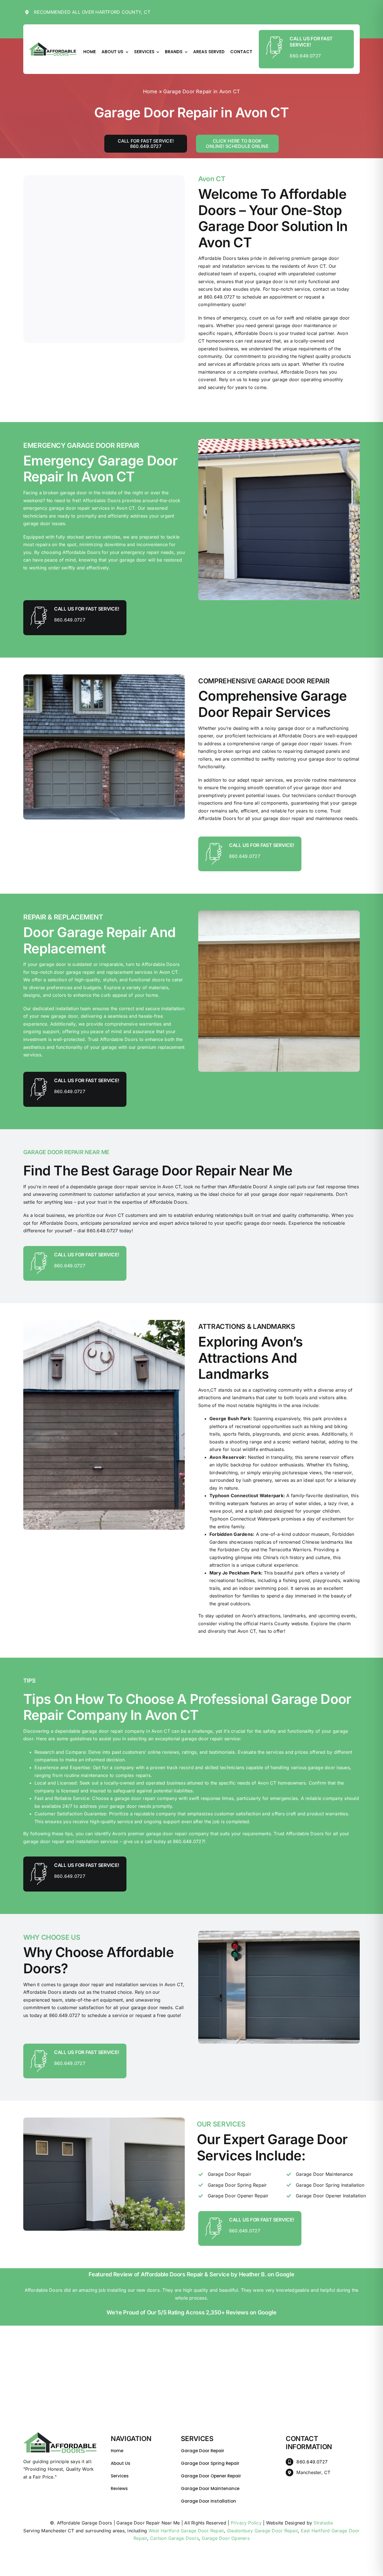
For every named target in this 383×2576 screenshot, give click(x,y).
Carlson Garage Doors (174, 2538)
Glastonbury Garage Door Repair (262, 2531)
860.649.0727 (305, 56)
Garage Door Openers (226, 2538)
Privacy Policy (246, 2523)
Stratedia (323, 2523)
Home (150, 91)
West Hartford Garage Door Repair (186, 2531)
